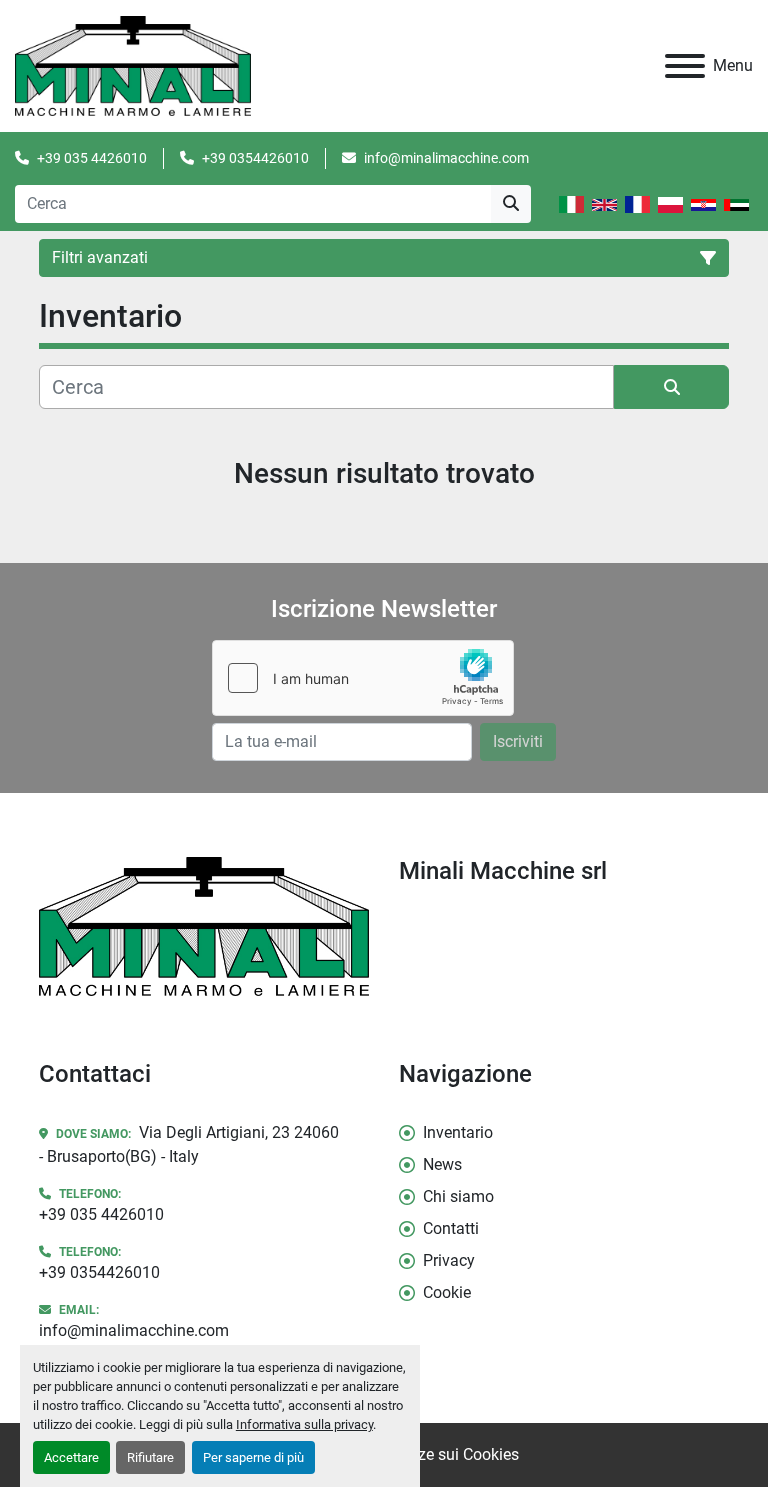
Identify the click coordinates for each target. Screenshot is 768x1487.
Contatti (451, 1228)
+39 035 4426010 (92, 158)
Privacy (449, 1260)
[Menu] (685, 66)
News (442, 1164)
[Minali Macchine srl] (204, 925)
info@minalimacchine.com (446, 158)
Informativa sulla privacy (304, 1424)
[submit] (511, 204)
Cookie (447, 1292)
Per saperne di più (253, 1457)
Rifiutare (150, 1457)
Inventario (458, 1132)
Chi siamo (458, 1196)
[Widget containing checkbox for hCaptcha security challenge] (363, 678)
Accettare (71, 1457)
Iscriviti (518, 741)
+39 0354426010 (255, 158)
